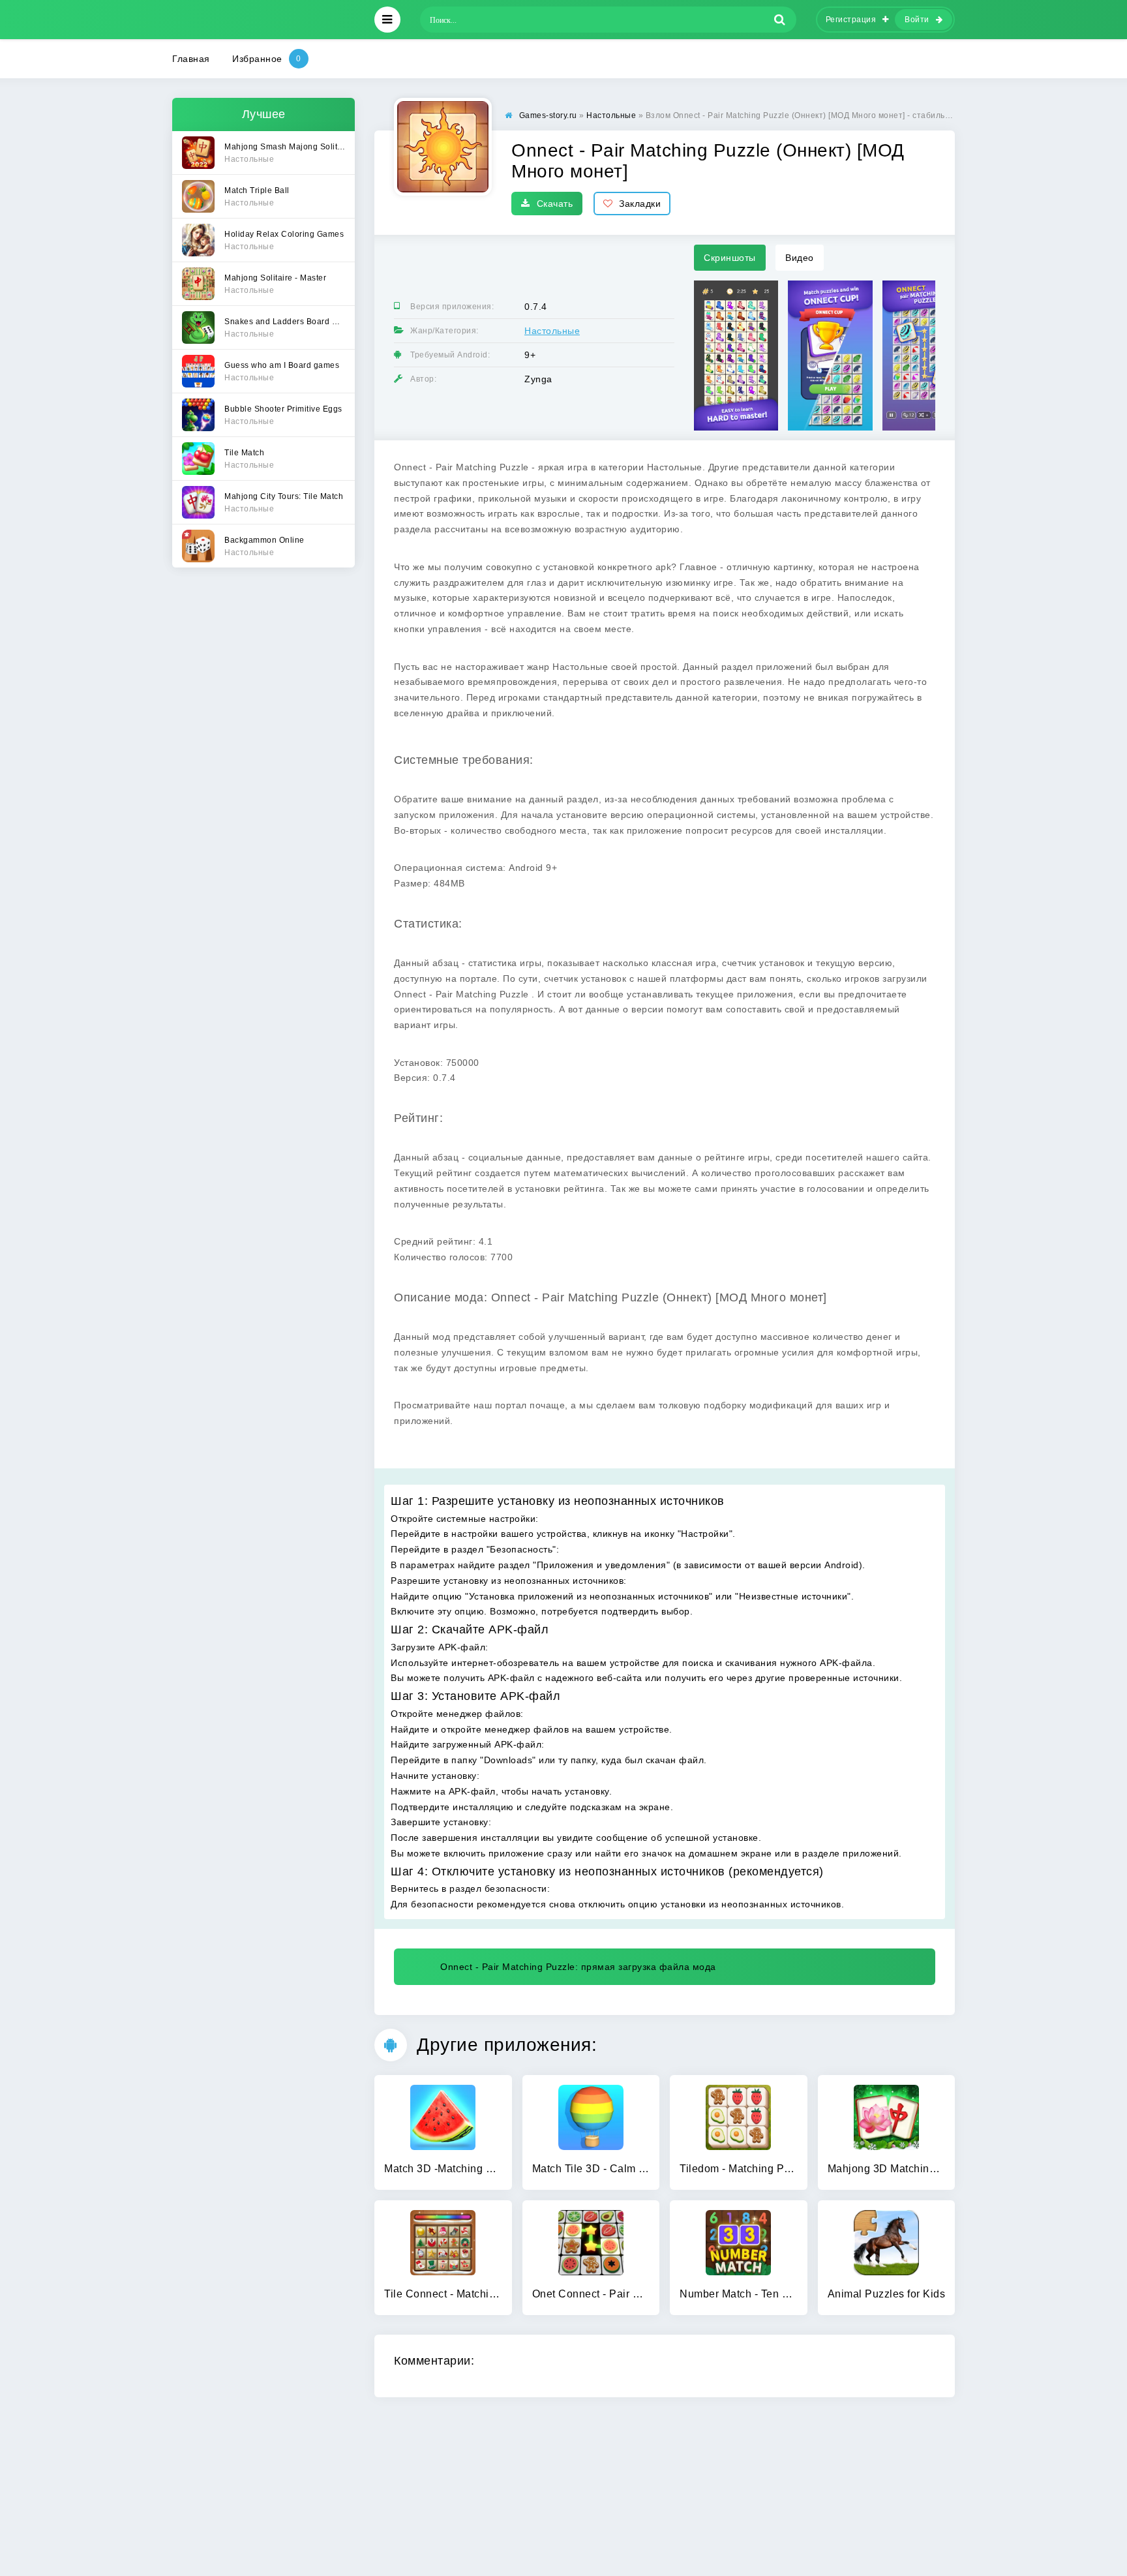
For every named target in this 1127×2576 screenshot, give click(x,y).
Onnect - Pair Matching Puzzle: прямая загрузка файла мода (578, 1967)
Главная (191, 59)
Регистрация (851, 20)
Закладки (640, 204)
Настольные (552, 331)
